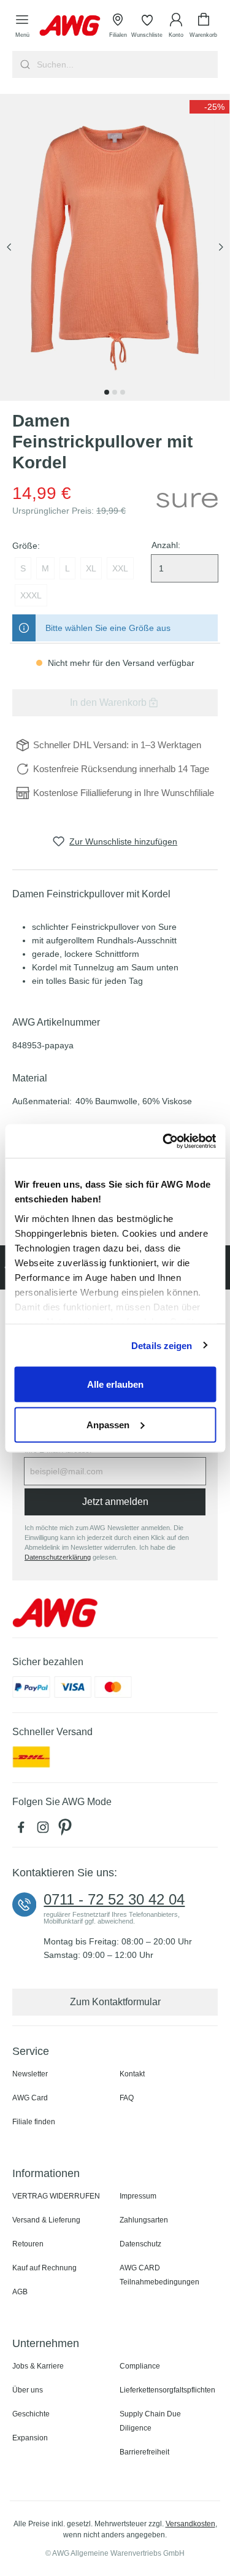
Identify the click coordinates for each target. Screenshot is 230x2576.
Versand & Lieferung (46, 2220)
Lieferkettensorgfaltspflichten (167, 2390)
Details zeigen (162, 1345)
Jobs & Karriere (38, 2366)
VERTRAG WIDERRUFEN (56, 2196)
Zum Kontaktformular (115, 2002)
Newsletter (30, 2074)
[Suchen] (24, 64)
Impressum (138, 2196)
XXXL (31, 595)
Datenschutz (140, 2244)
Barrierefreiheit (144, 2452)
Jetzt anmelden (115, 1502)
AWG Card (30, 2098)
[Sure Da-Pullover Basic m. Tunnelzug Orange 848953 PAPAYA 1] (115, 247)
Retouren (28, 2244)
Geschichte (31, 2414)
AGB (20, 2292)
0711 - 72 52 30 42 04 (114, 1900)
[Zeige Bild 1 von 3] (107, 392)
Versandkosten (190, 2524)
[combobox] (126, 64)
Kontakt (132, 2074)
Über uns (28, 2390)
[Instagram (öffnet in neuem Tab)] (45, 1830)
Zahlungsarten (144, 2220)
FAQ (127, 2098)
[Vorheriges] (9, 248)
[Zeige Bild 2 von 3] (115, 392)
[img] (209, 107)
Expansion (30, 2438)
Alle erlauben (115, 1384)
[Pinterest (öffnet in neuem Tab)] (66, 1830)
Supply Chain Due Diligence (150, 2421)
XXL (120, 568)
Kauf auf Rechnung (44, 2268)
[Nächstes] (221, 248)
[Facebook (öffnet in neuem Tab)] (23, 1830)
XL (91, 568)
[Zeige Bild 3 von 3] (123, 392)
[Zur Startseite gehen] (70, 25)
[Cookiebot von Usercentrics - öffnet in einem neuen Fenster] (164, 1141)
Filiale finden (34, 2122)
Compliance (140, 2366)
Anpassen (108, 1424)
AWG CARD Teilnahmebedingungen (159, 2275)
